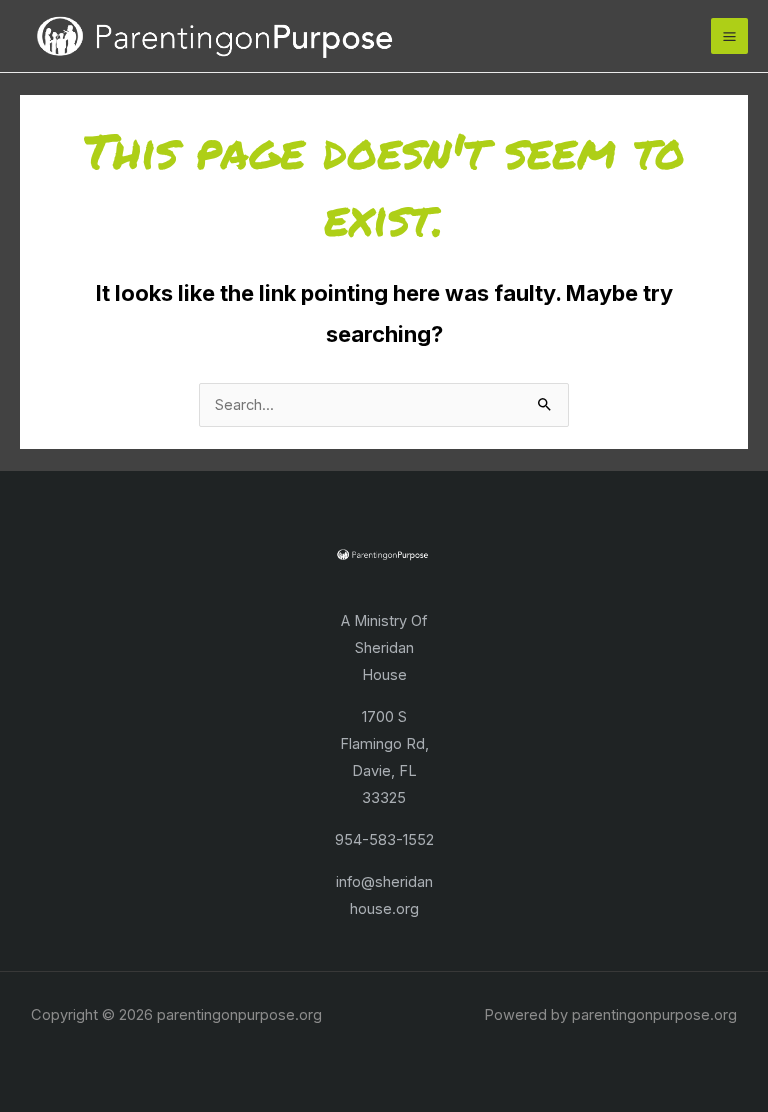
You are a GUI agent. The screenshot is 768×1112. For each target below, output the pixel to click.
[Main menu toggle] (729, 36)
